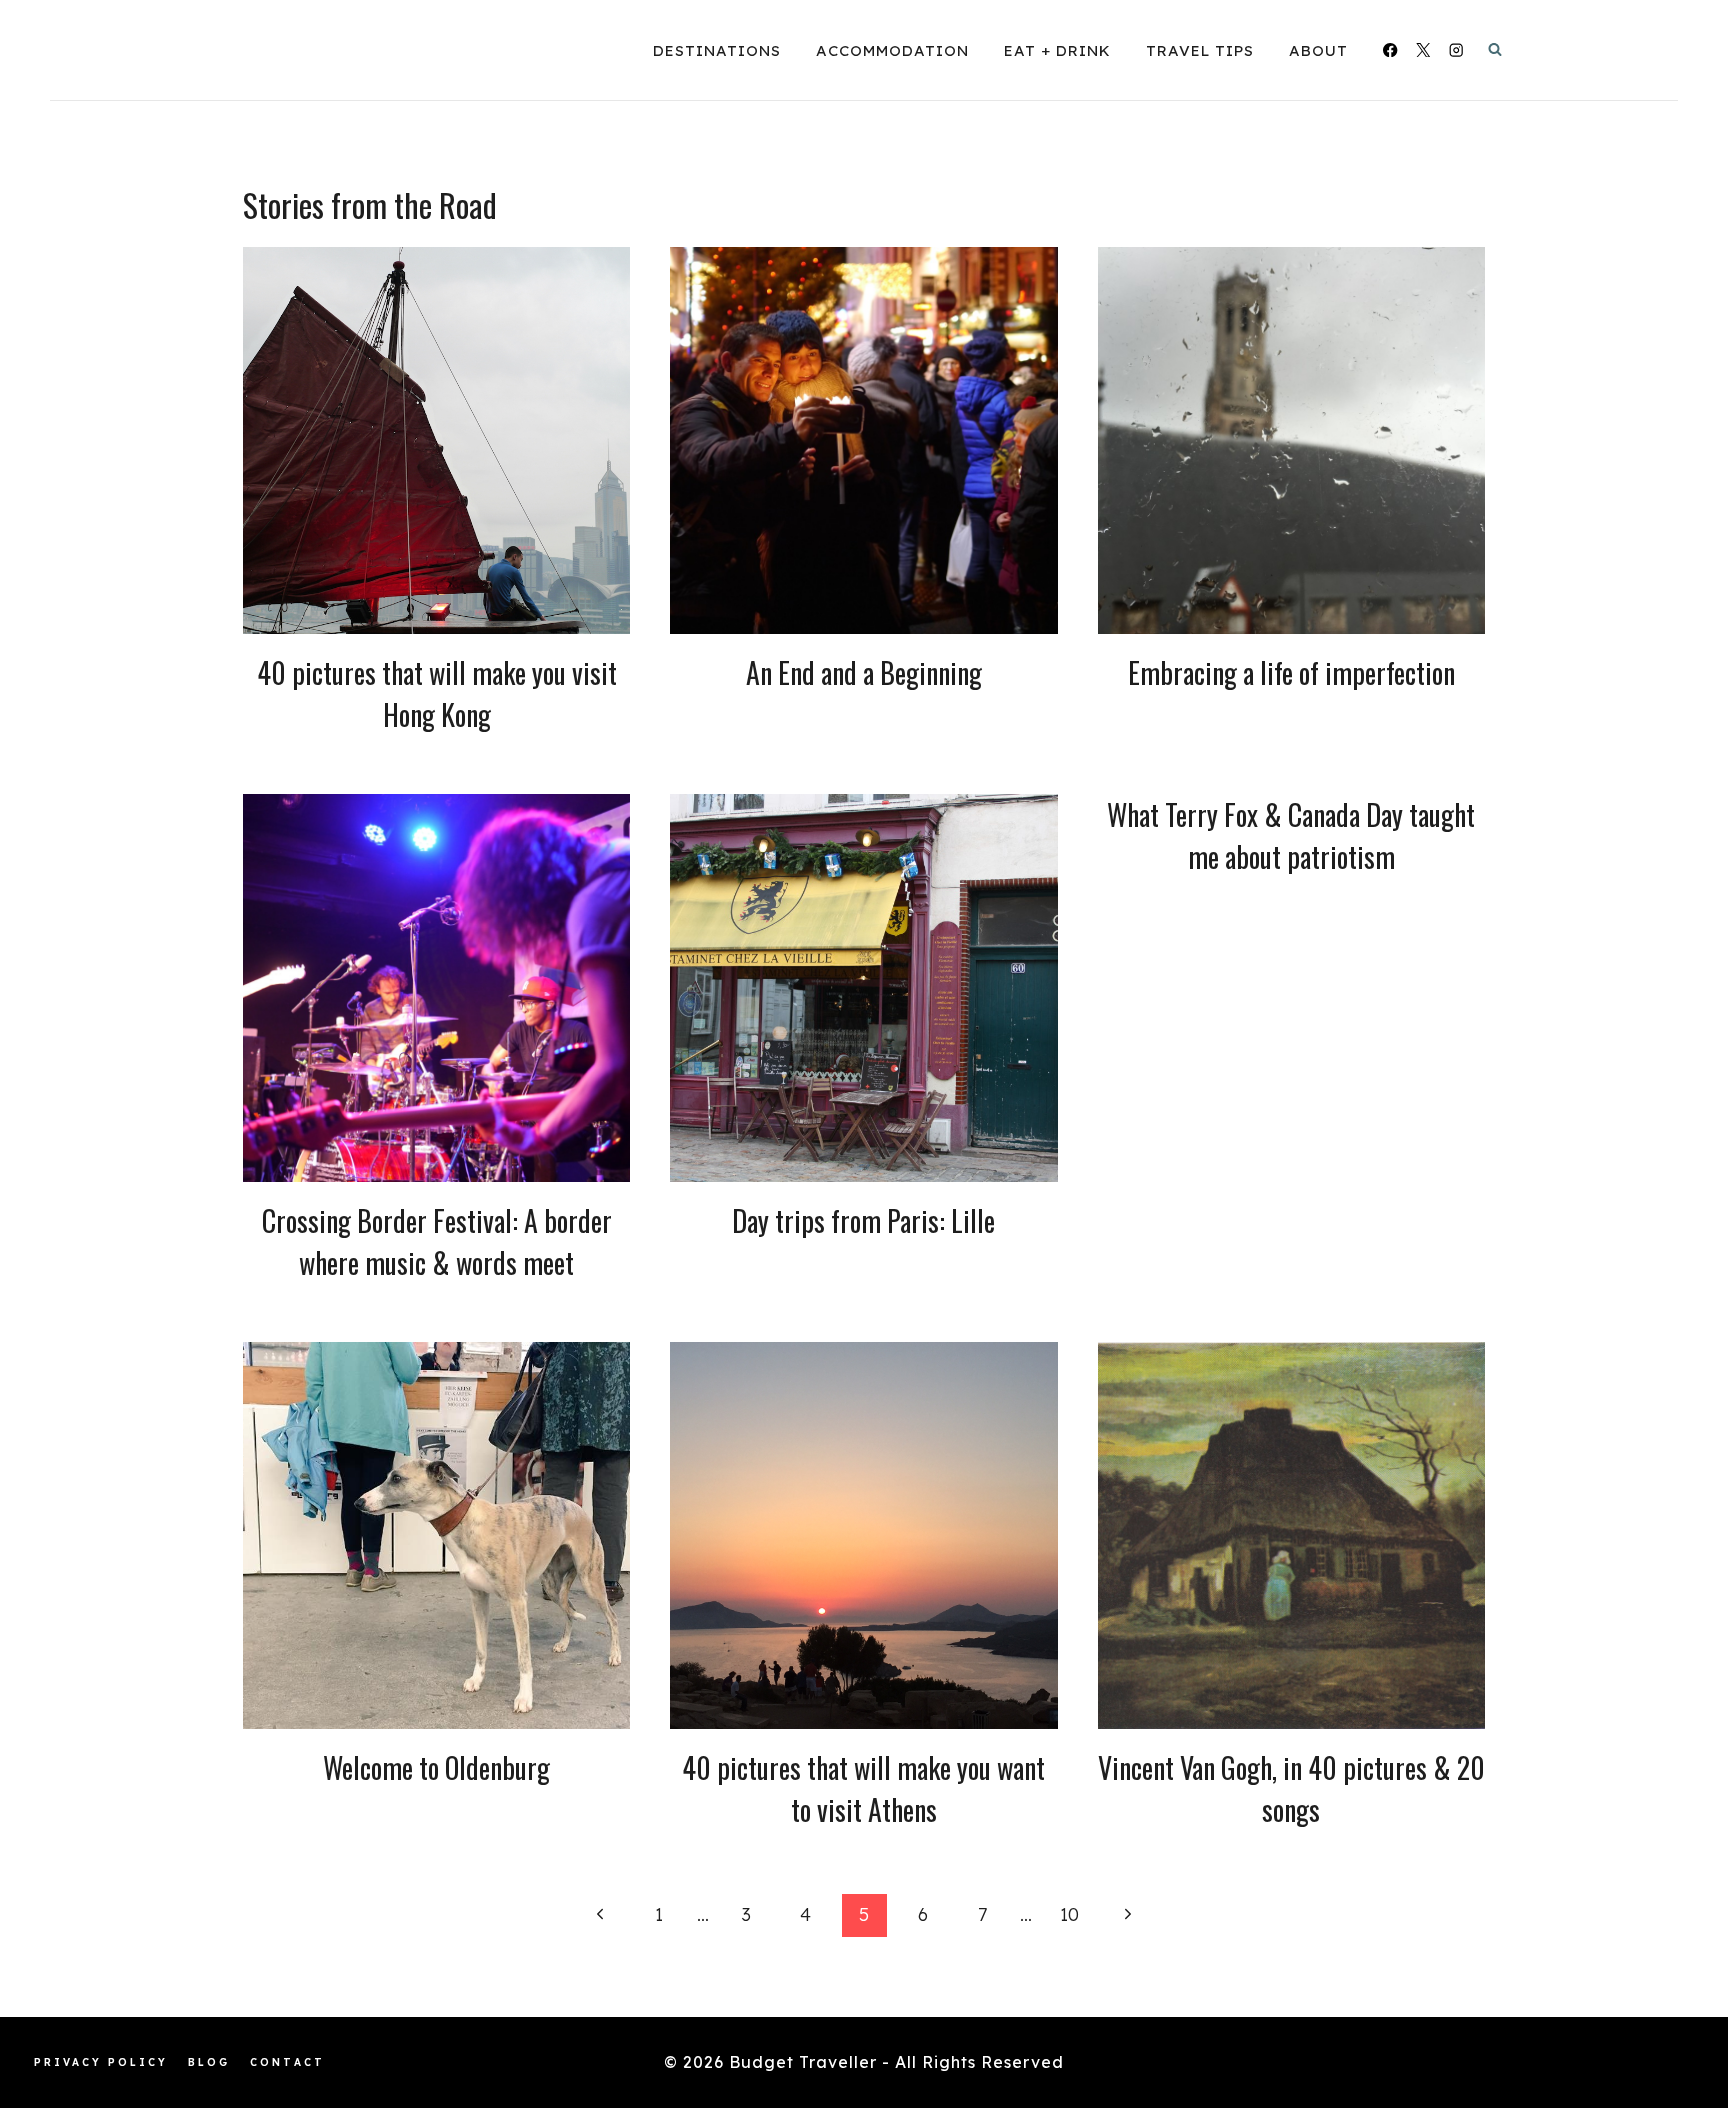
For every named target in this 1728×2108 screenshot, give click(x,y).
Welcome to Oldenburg (436, 1767)
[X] (1423, 50)
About (1318, 50)
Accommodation (892, 50)
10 (1069, 1914)
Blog (209, 2062)
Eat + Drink (1057, 50)
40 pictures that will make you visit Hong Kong (437, 693)
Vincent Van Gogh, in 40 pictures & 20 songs (1291, 1788)
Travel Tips (1200, 50)
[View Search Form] (1495, 50)
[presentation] (436, 440)
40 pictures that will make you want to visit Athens (863, 1788)
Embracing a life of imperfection (1291, 672)
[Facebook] (1390, 50)
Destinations (717, 50)
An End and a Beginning (864, 672)
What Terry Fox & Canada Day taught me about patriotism (1291, 835)
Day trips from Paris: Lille (863, 1220)
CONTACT (287, 2062)
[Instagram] (1456, 50)
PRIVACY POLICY (101, 2062)
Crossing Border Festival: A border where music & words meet (437, 1241)
